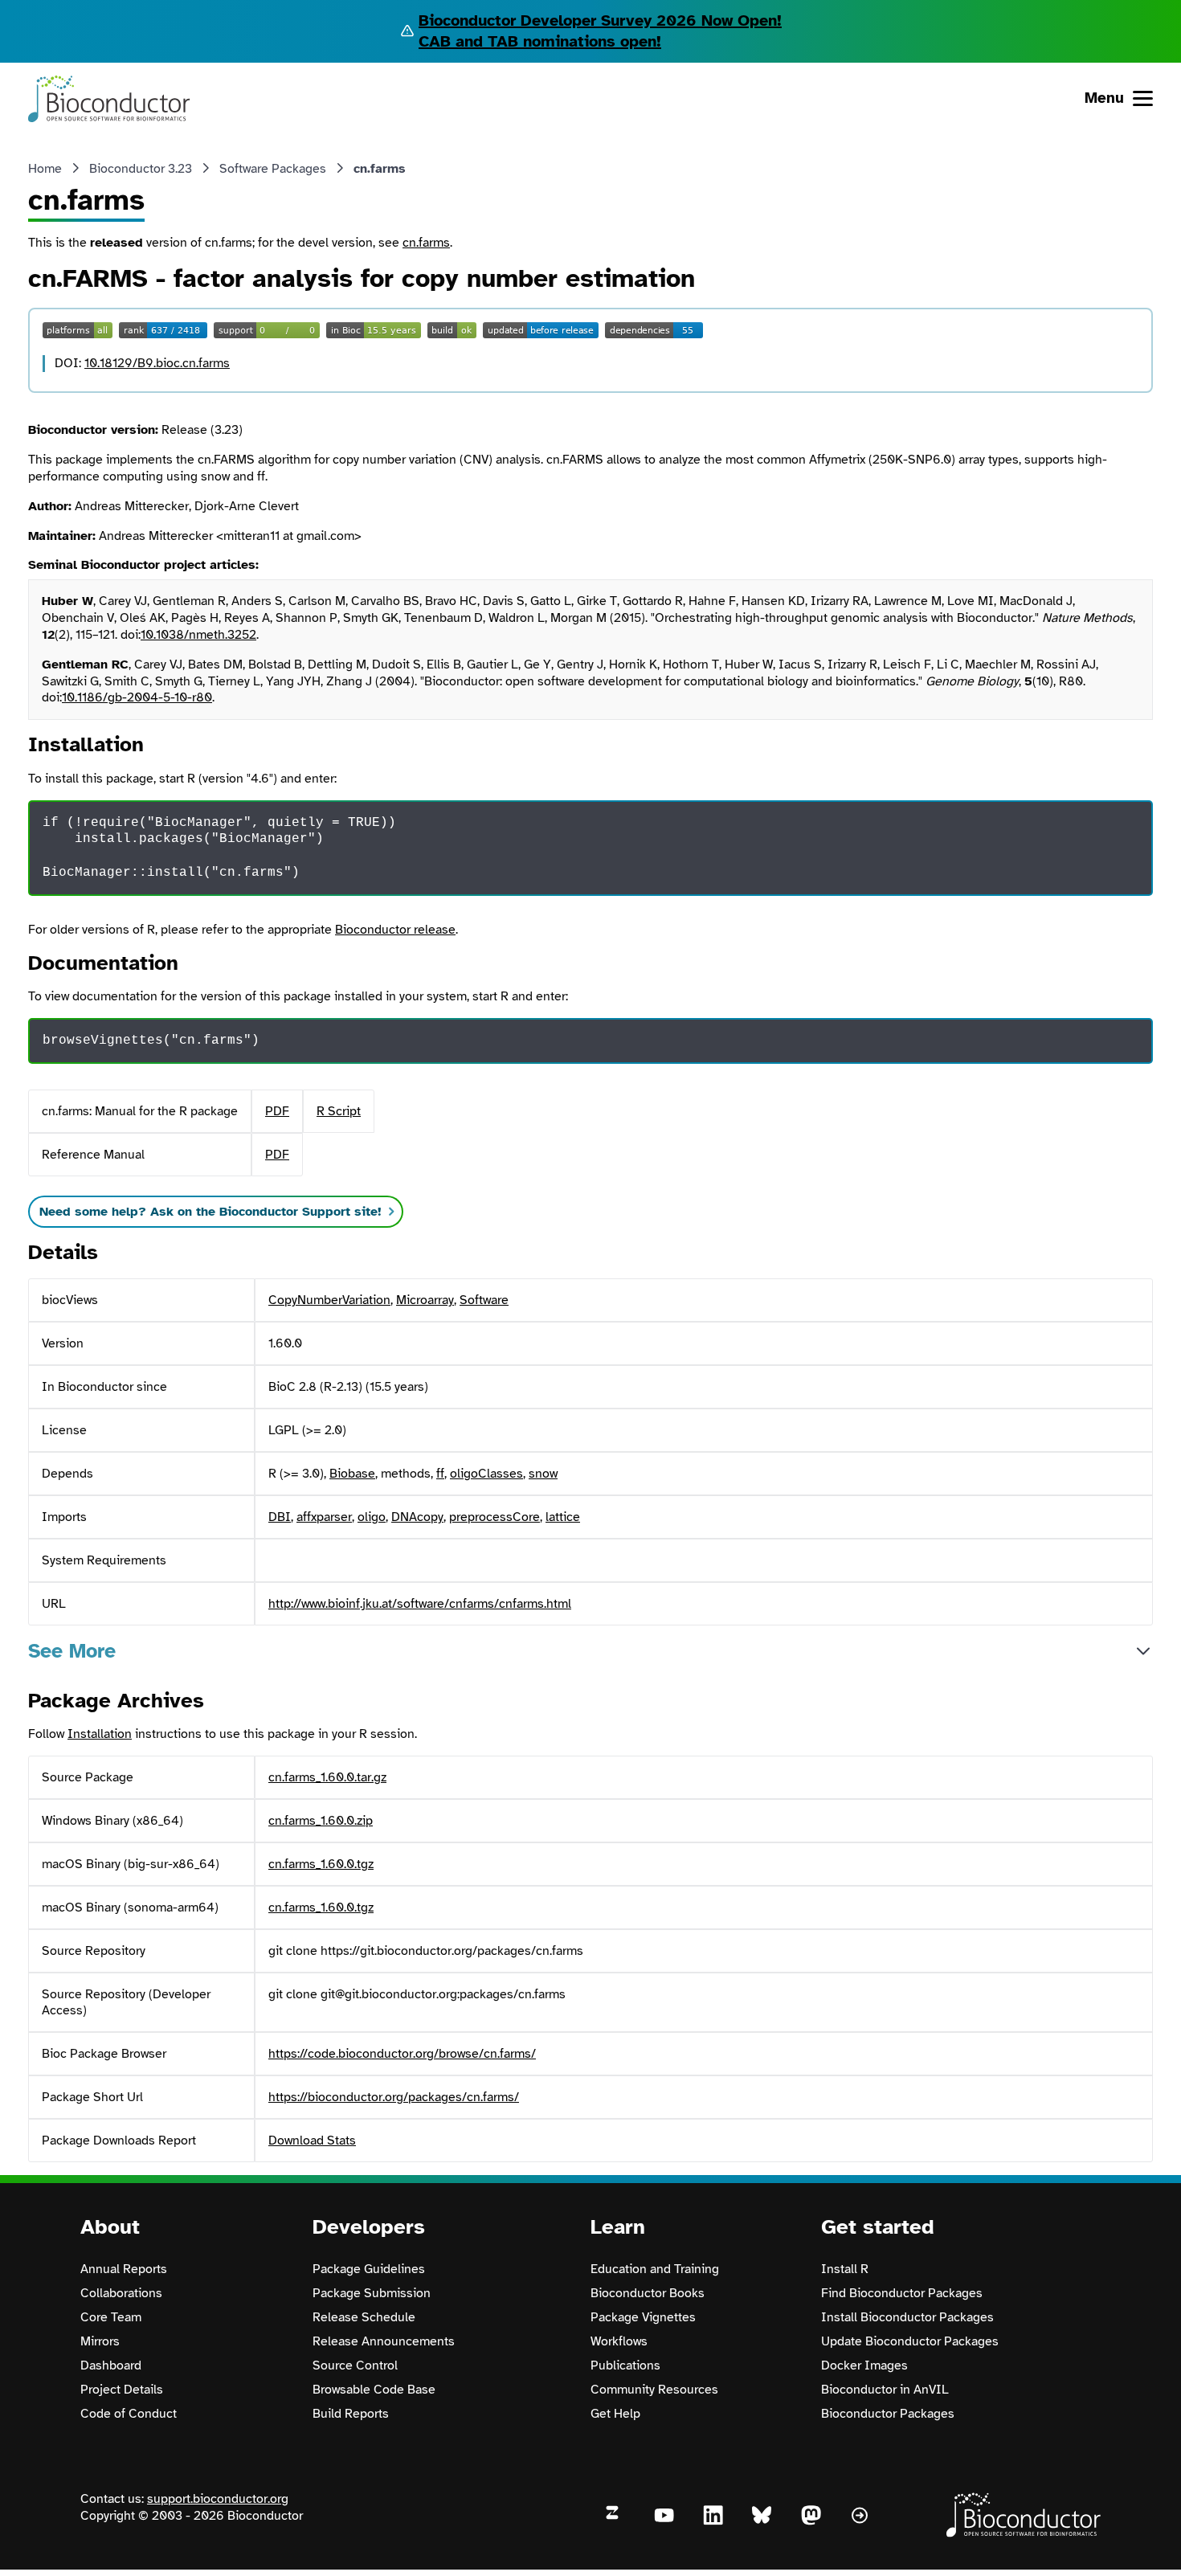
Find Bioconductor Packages (902, 2293)
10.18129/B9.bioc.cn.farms (157, 363)
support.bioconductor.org (218, 2499)
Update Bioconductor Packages (910, 2341)
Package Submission (372, 2293)
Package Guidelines (369, 2269)
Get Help (615, 2414)
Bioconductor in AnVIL (885, 2390)
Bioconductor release (395, 930)
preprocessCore (494, 1517)
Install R (845, 2269)
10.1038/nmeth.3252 (198, 635)
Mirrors (100, 2341)
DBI (280, 1517)
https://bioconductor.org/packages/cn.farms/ (394, 2097)
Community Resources (654, 2390)
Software (484, 1300)
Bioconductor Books (648, 2293)
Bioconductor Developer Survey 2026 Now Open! (600, 20)
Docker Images (864, 2365)
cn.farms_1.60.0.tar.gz (327, 1777)
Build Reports (351, 2414)
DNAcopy (417, 1517)
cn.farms (426, 243)
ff (440, 1474)
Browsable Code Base (374, 2390)
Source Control (355, 2365)
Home (45, 169)
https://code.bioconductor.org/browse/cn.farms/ (402, 2054)
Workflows (619, 2341)
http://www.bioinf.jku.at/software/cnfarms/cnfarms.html (420, 1604)
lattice (563, 1517)
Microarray (425, 1300)
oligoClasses (486, 1474)
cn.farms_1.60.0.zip (321, 1821)
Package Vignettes (643, 2317)
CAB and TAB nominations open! (540, 41)
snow (543, 1474)
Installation (100, 1734)
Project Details (122, 2390)
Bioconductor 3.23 (141, 169)
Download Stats (312, 2141)
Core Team (111, 2317)
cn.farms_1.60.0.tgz (321, 1864)
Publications (625, 2365)
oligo (372, 1517)
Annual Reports (124, 2269)
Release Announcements (384, 2341)
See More (72, 1651)
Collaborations (121, 2293)
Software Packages (273, 169)
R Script (339, 1111)
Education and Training (655, 2269)
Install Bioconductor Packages (907, 2317)
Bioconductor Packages (888, 2414)
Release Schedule (364, 2317)
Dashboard (111, 2365)
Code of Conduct (129, 2414)
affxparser (324, 1517)
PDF (277, 1111)
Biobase (352, 1474)
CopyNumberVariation (329, 1300)
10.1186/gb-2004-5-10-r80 (137, 697)
